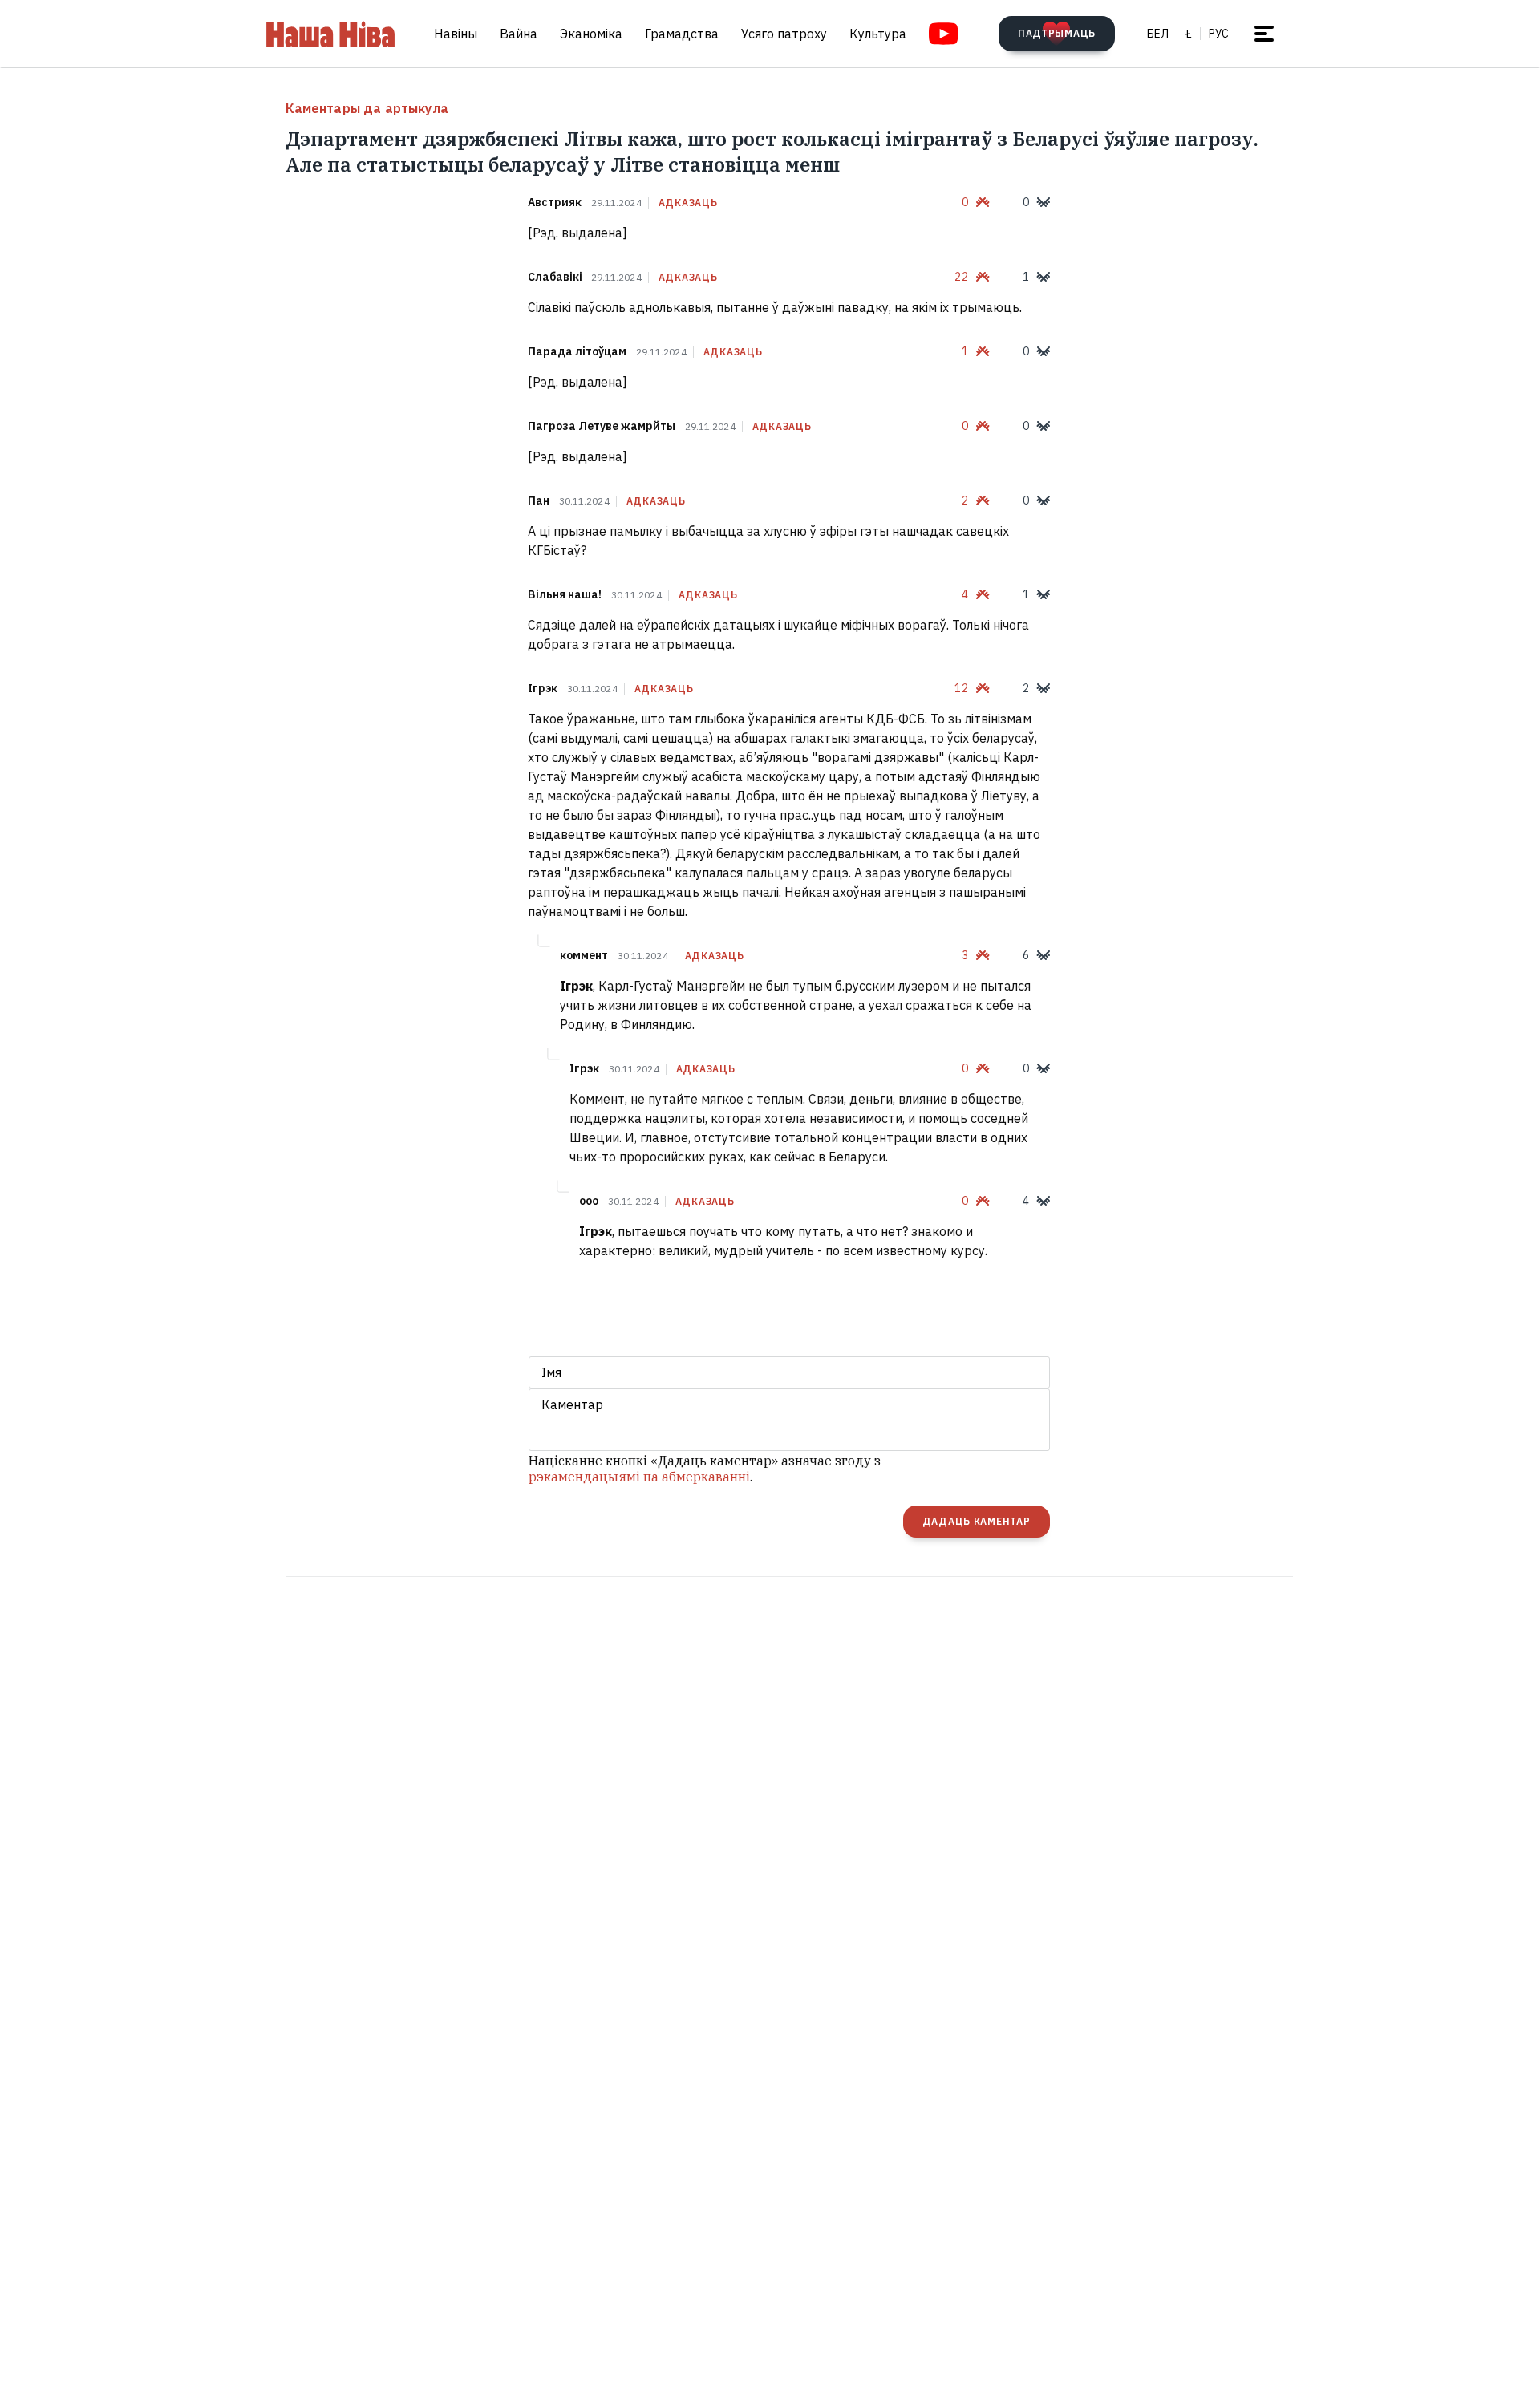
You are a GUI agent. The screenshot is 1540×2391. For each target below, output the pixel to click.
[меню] (1264, 34)
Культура (878, 34)
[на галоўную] (330, 34)
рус (1219, 34)
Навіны (456, 34)
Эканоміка (591, 34)
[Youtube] (944, 34)
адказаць (688, 203)
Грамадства (682, 34)
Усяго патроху (784, 34)
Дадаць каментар (977, 1521)
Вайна (519, 34)
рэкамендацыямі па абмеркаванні (639, 1477)
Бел (1158, 34)
